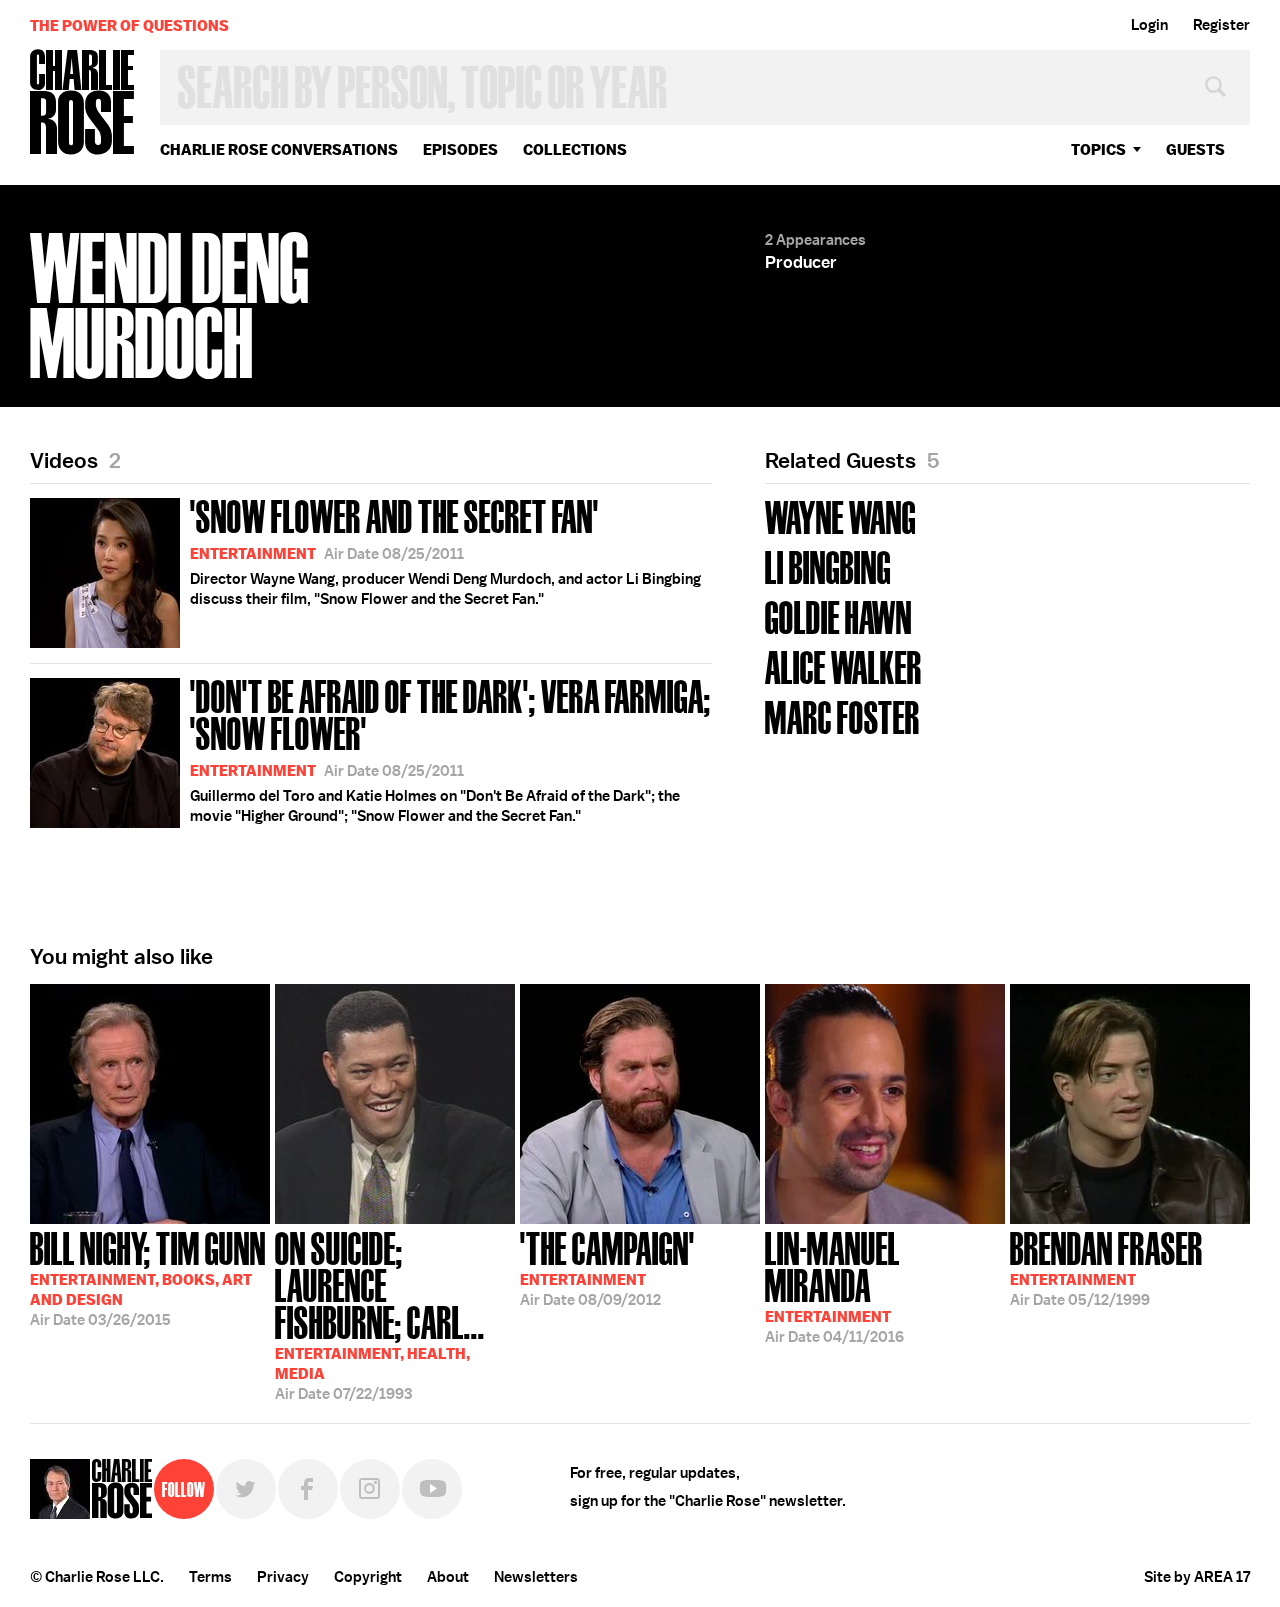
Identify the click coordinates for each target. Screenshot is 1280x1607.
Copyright (368, 1577)
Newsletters (536, 1577)
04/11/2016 (834, 1285)
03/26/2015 (148, 1277)
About (448, 1577)
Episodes (460, 149)
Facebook (308, 1489)
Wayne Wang (840, 515)
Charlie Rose (83, 103)
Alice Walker (843, 665)
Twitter (246, 1489)
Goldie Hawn (838, 615)
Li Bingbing (828, 565)
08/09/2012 (607, 1267)
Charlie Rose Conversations (279, 149)
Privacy (283, 1577)
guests (1195, 149)
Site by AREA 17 (1197, 1577)
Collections (575, 149)
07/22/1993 (380, 1314)
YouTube (432, 1489)
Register (1221, 25)
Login (1149, 25)
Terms (210, 1577)
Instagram (370, 1489)
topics (1098, 149)
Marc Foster (842, 715)
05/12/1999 (1106, 1267)
